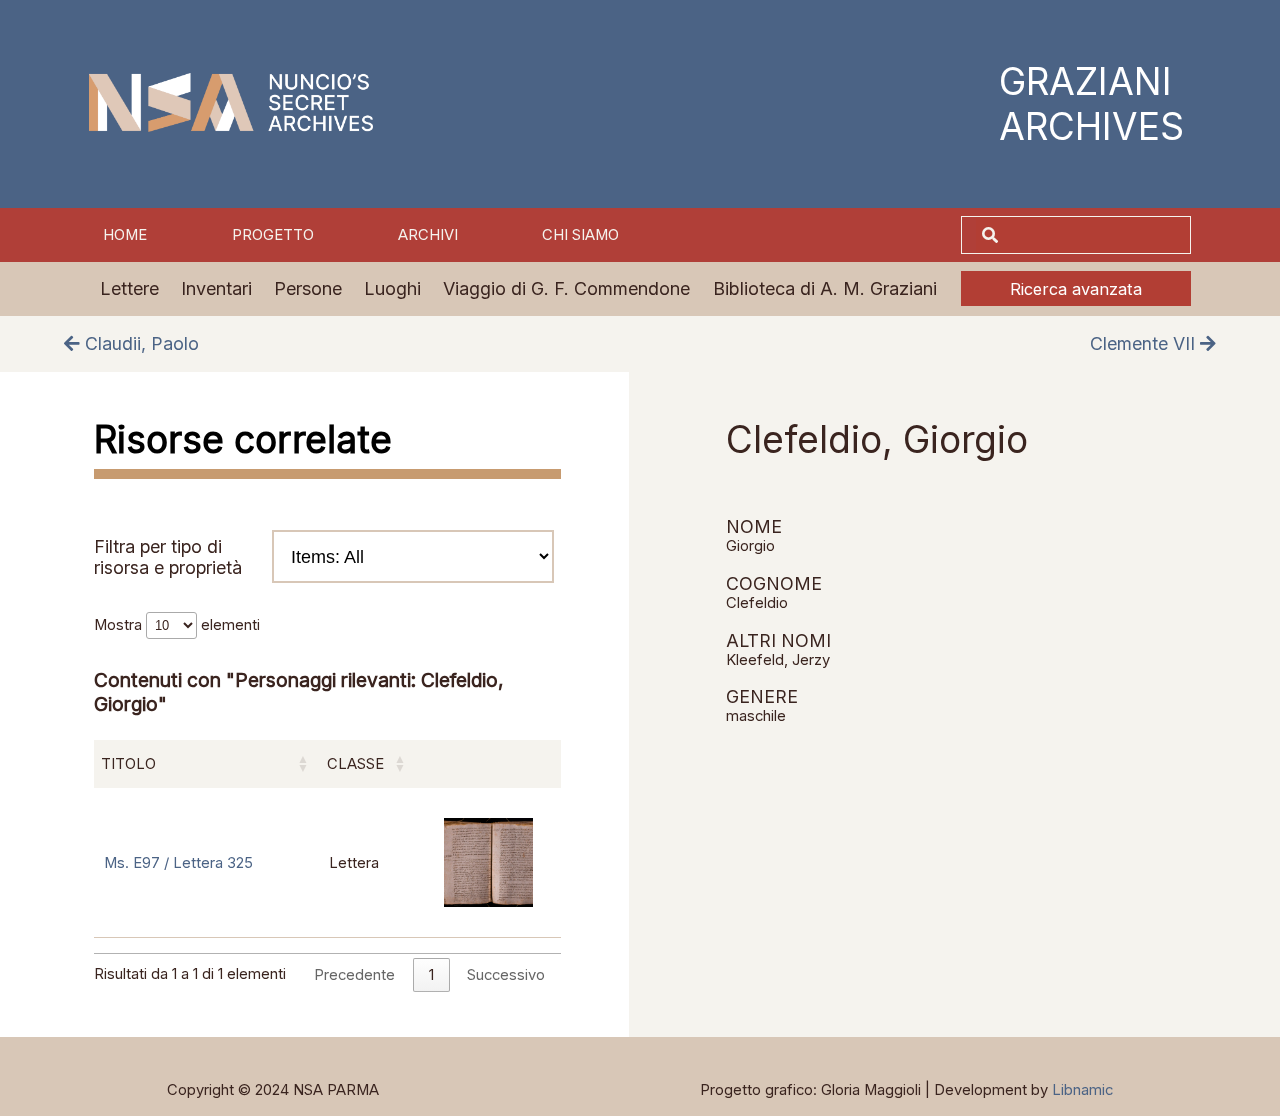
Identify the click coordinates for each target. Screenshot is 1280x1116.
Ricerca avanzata (1076, 289)
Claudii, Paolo (139, 343)
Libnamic (1082, 1090)
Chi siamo (580, 235)
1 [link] (431, 975)
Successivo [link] (506, 975)
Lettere (129, 288)
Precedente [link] (354, 975)
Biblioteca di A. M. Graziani (825, 288)
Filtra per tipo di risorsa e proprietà (168, 557)
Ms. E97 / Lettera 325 (178, 863)
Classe (355, 764)
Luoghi (392, 288)
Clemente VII (1145, 343)
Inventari (216, 288)
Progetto (273, 235)
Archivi (428, 235)
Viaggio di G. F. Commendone (566, 288)
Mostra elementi (177, 625)
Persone (308, 288)
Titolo (128, 764)
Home (125, 235)
